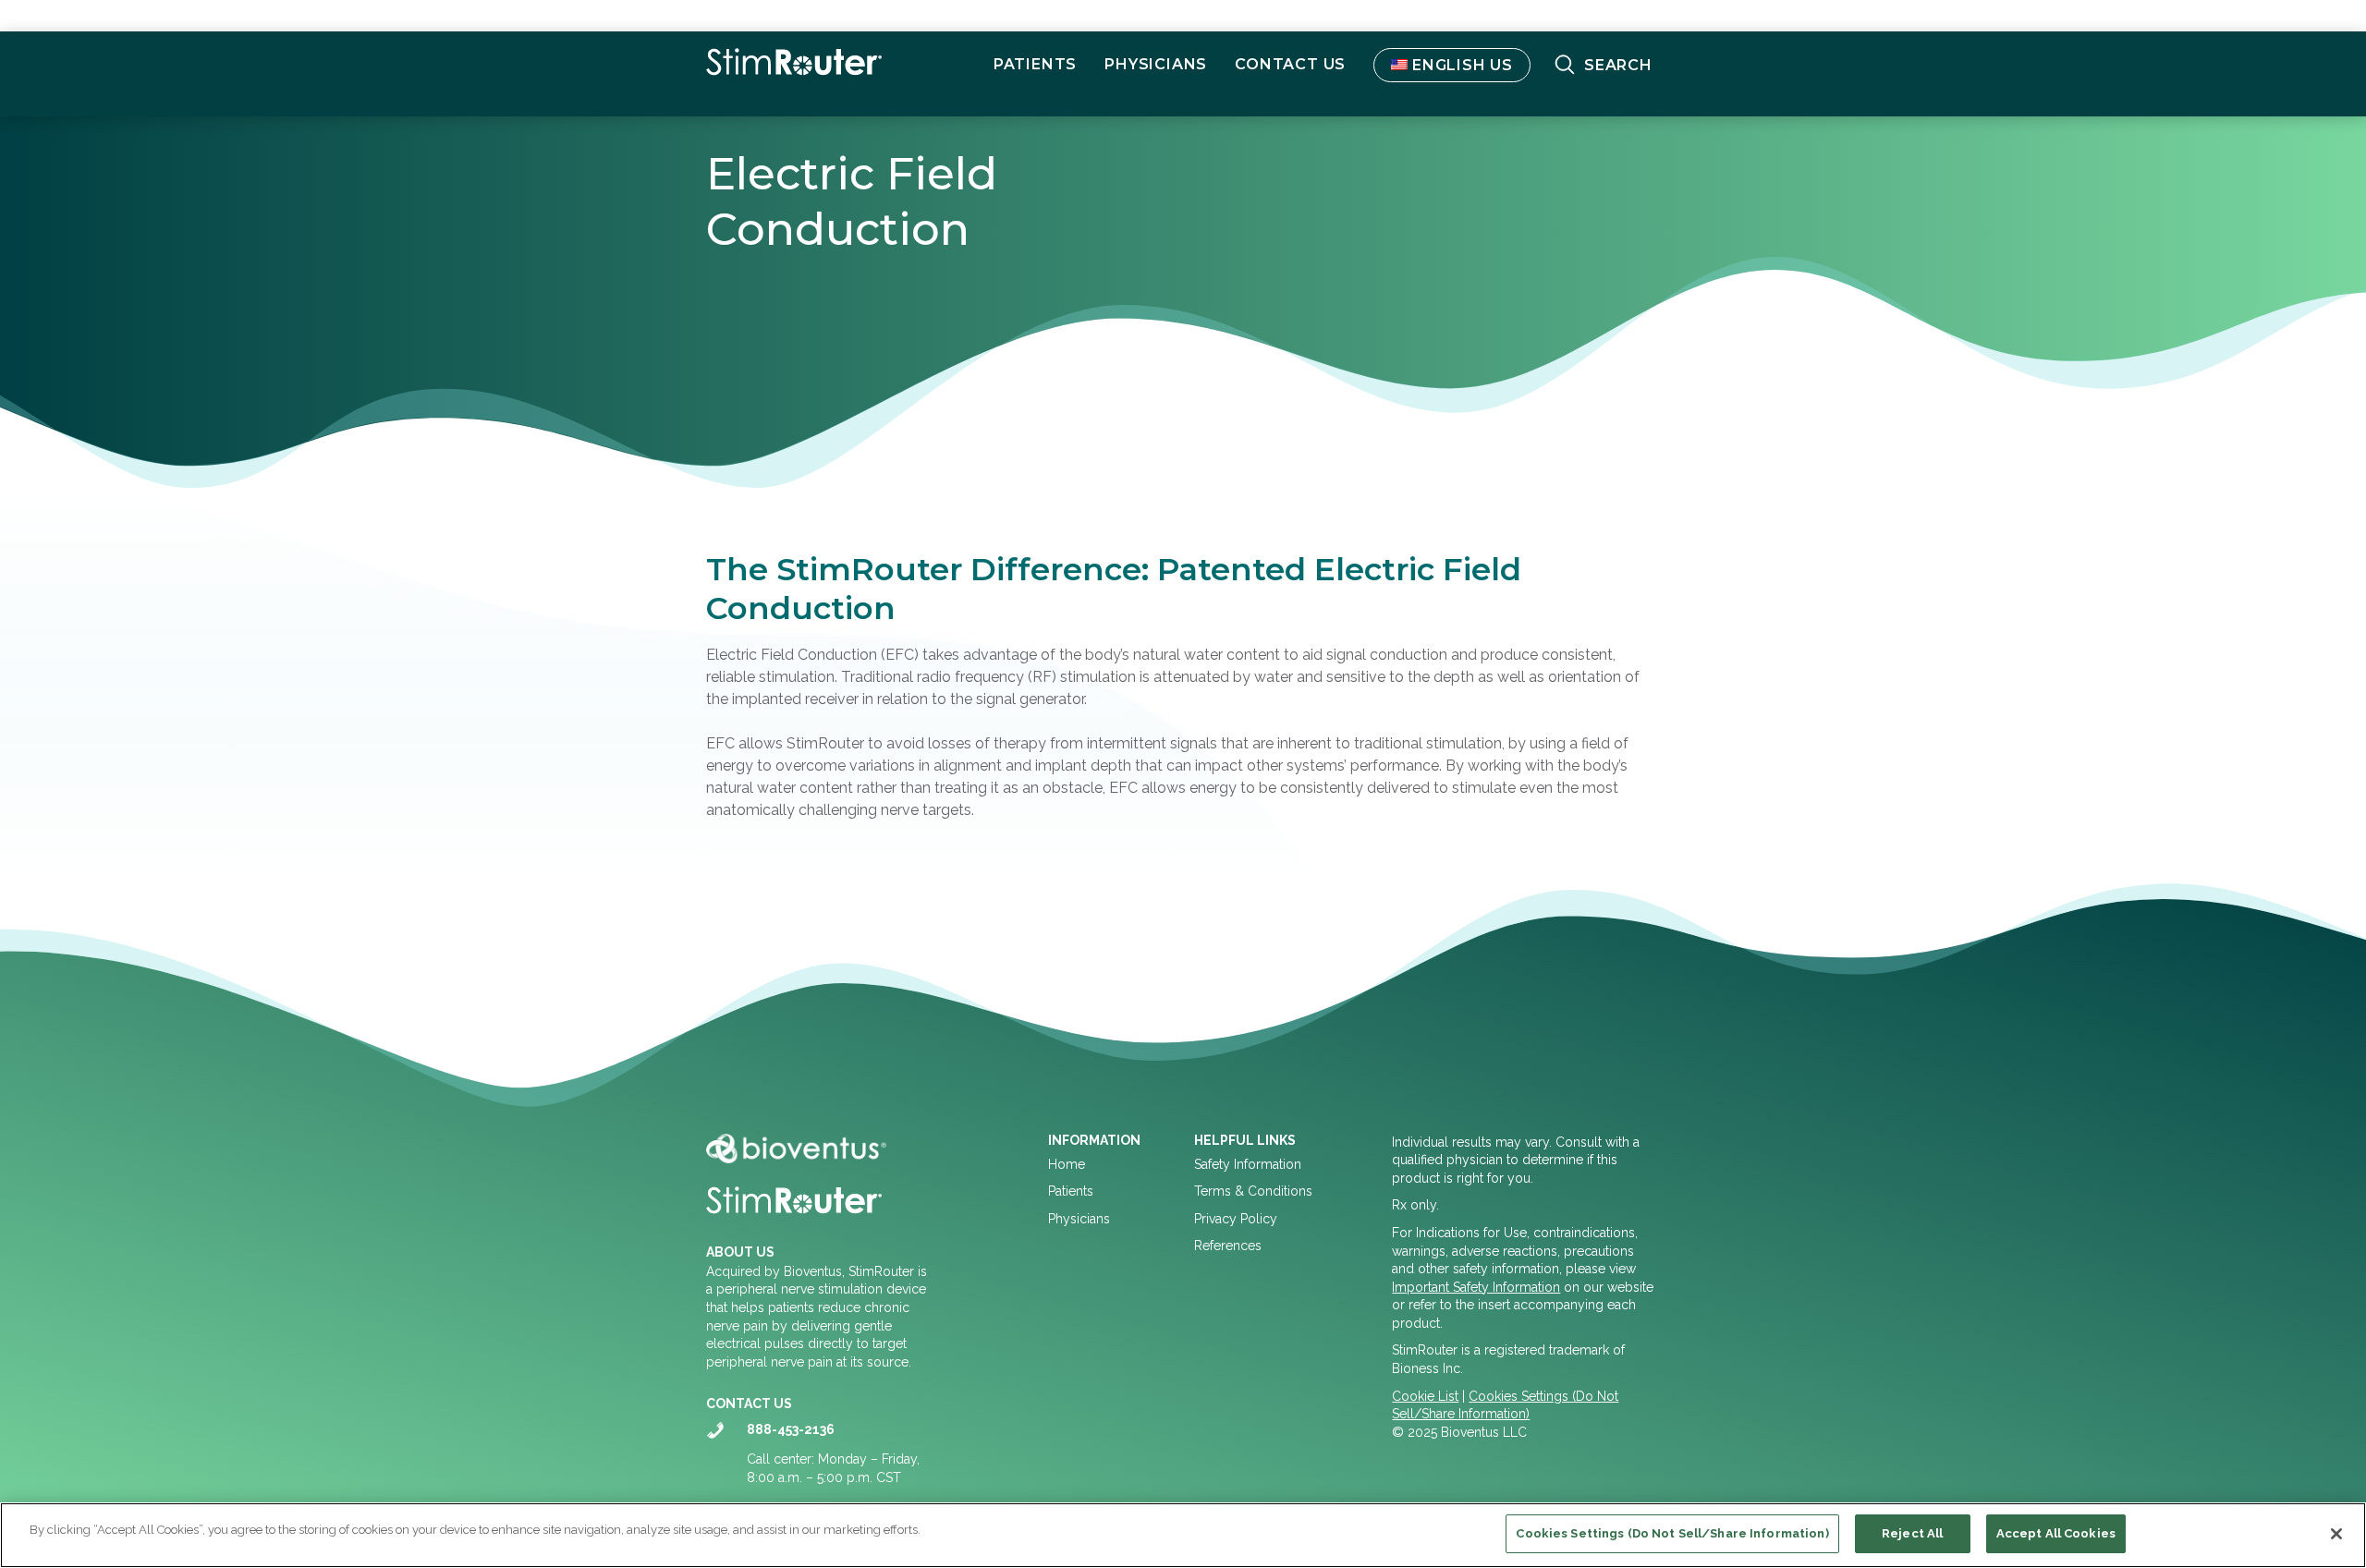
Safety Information (1248, 1164)
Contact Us (1290, 64)
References (1228, 1246)
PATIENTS (1035, 64)
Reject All (1912, 1533)
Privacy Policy (1236, 1219)
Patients (1071, 1191)
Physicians (1156, 64)
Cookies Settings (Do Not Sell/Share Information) (1672, 1533)
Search (1618, 65)
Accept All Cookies (2056, 1533)
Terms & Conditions (1253, 1191)
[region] (1183, 1535)
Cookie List (1425, 1396)
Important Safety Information (1476, 1287)
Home (1067, 1164)
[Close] (2336, 1534)
